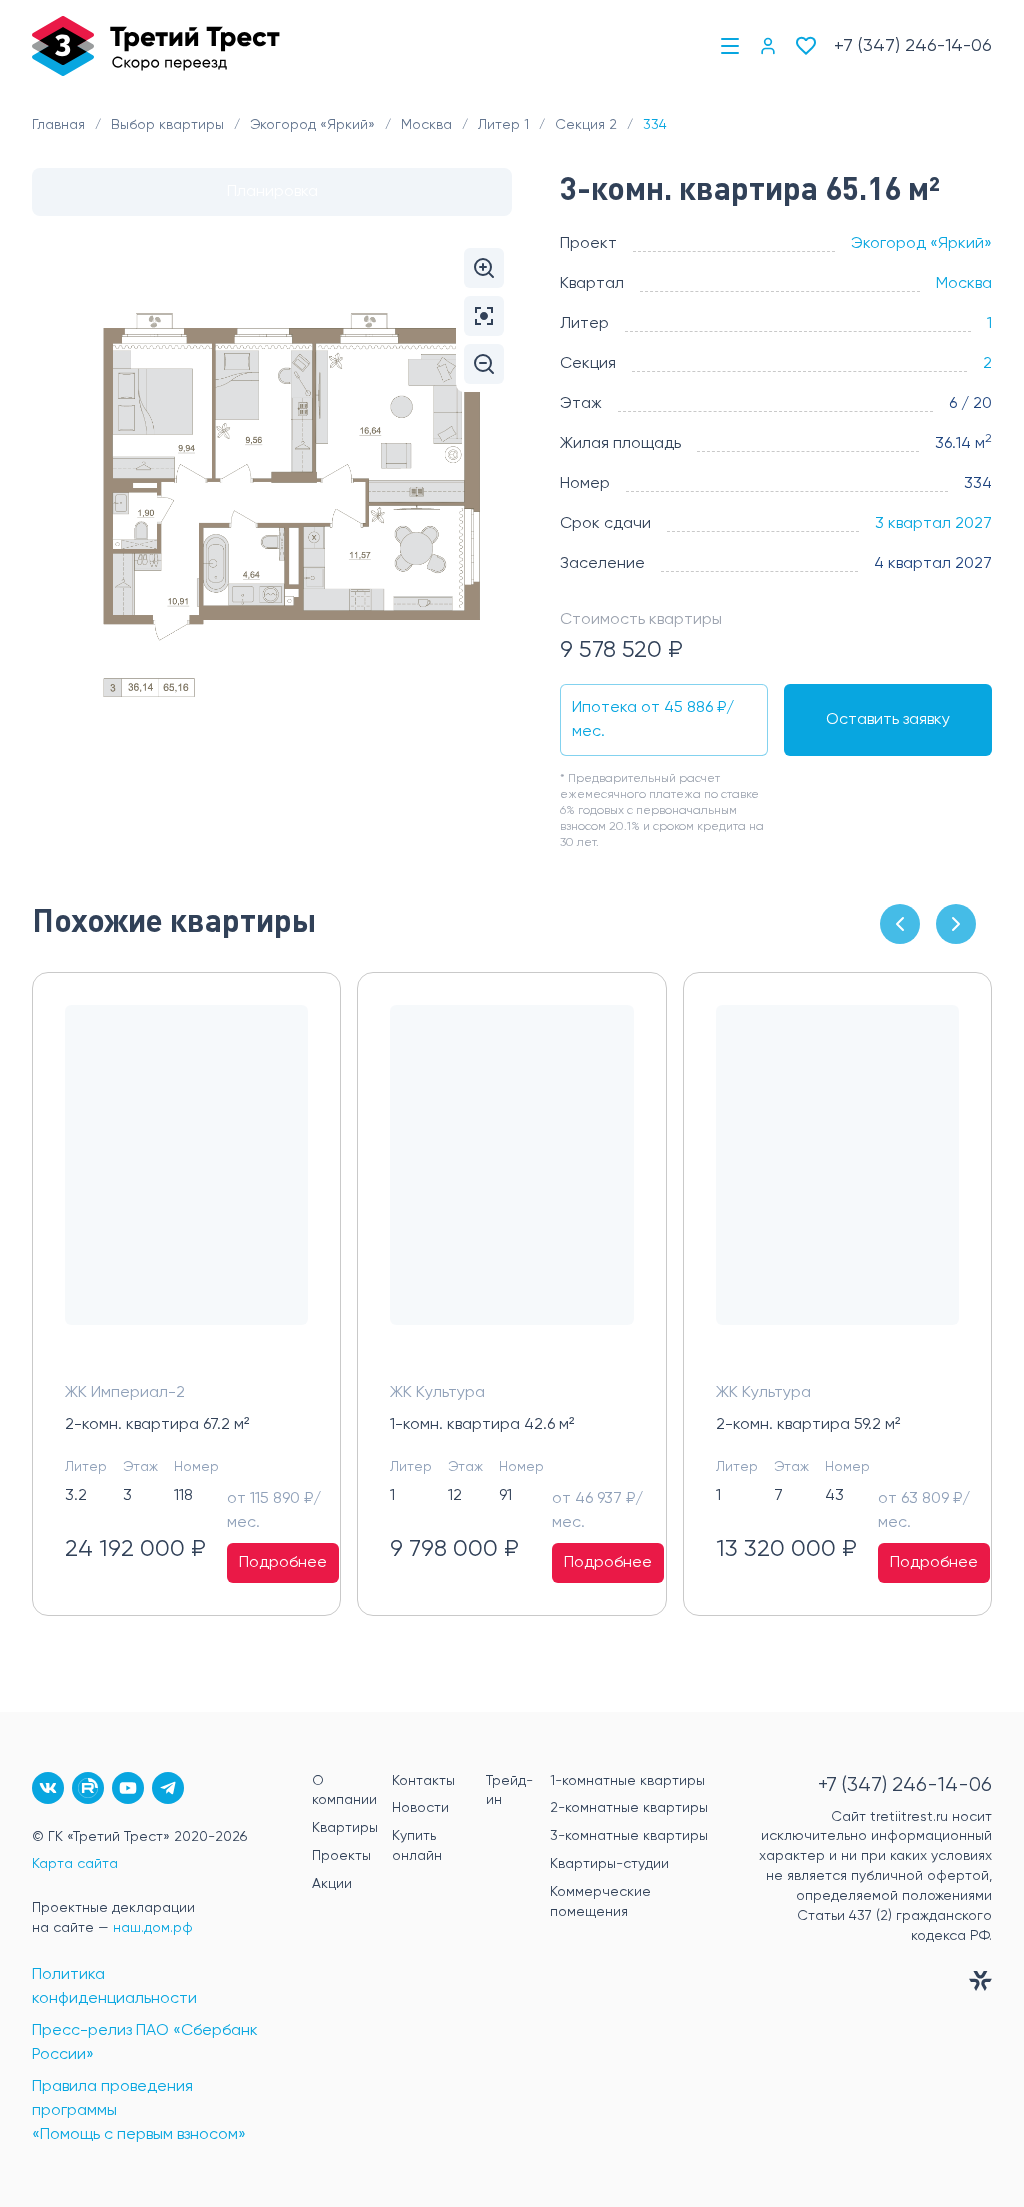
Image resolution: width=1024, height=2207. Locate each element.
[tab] (272, 192)
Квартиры (345, 1828)
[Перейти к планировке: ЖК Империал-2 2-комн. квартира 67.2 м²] (186, 1181)
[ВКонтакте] (48, 1788)
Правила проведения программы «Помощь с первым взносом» (139, 2111)
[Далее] (956, 924)
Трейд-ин (509, 1791)
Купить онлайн (417, 1846)
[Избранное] (806, 46)
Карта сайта (75, 1864)
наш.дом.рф (153, 1928)
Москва (964, 284)
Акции (332, 1884)
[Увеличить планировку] (484, 268)
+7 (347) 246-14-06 (913, 46)
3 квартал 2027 (933, 524)
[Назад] (900, 924)
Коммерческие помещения (600, 1902)
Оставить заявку (888, 720)
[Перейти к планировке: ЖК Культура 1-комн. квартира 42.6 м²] (511, 1181)
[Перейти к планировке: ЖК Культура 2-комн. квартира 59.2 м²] (837, 1181)
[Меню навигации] (730, 46)
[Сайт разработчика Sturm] (872, 1985)
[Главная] (156, 46)
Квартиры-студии (609, 1864)
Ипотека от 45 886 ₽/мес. (653, 720)
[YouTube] (128, 1788)
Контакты (423, 1781)
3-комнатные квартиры (629, 1836)
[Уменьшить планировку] (484, 364)
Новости (420, 1808)
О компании (344, 1791)
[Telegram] (168, 1788)
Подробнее (283, 1563)
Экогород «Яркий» (921, 244)
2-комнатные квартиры (629, 1808)
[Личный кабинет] (768, 46)
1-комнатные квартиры (627, 1781)
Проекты (341, 1856)
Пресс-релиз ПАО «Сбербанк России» (145, 2043)
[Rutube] (88, 1788)
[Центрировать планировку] (484, 316)
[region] (512, 1294)
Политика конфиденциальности (114, 1987)
